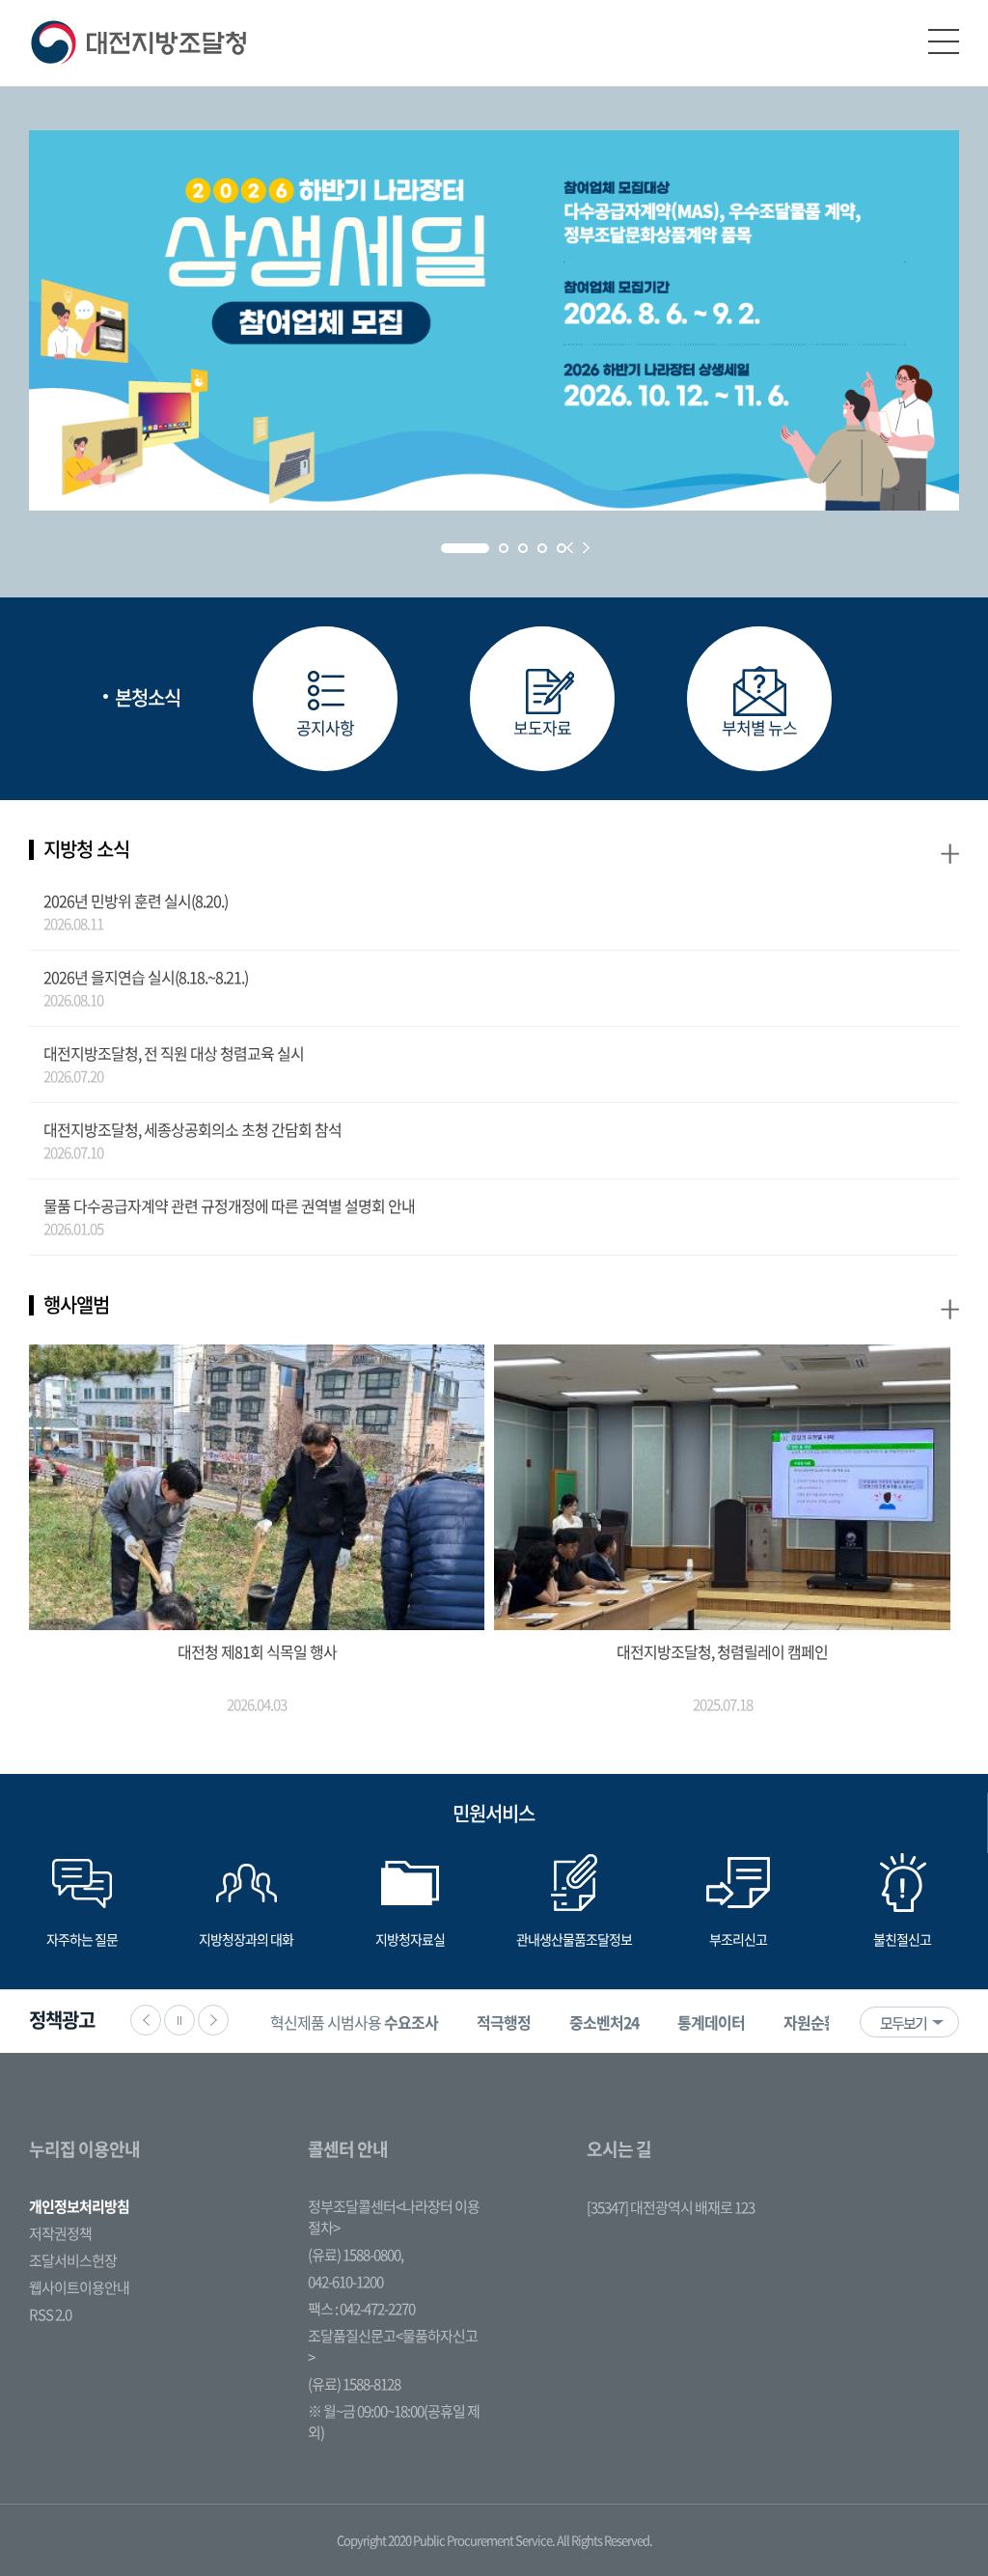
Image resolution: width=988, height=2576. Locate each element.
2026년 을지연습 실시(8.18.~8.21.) (146, 977)
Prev (570, 548)
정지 (179, 2020)
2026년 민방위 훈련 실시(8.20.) (136, 900)
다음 (213, 2020)
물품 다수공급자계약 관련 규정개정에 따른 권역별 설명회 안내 (229, 1205)
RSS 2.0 (50, 2314)
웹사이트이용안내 (79, 2287)
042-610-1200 (345, 2282)
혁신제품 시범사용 (354, 2022)
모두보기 (903, 2023)
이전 (146, 2020)
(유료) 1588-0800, (356, 2255)
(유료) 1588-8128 (354, 2384)
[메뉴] (944, 42)
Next (586, 548)
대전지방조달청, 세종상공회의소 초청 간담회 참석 (192, 1129)
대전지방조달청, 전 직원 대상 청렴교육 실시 (174, 1053)
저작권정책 (60, 2233)
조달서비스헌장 (73, 2260)
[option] (354, 2022)
